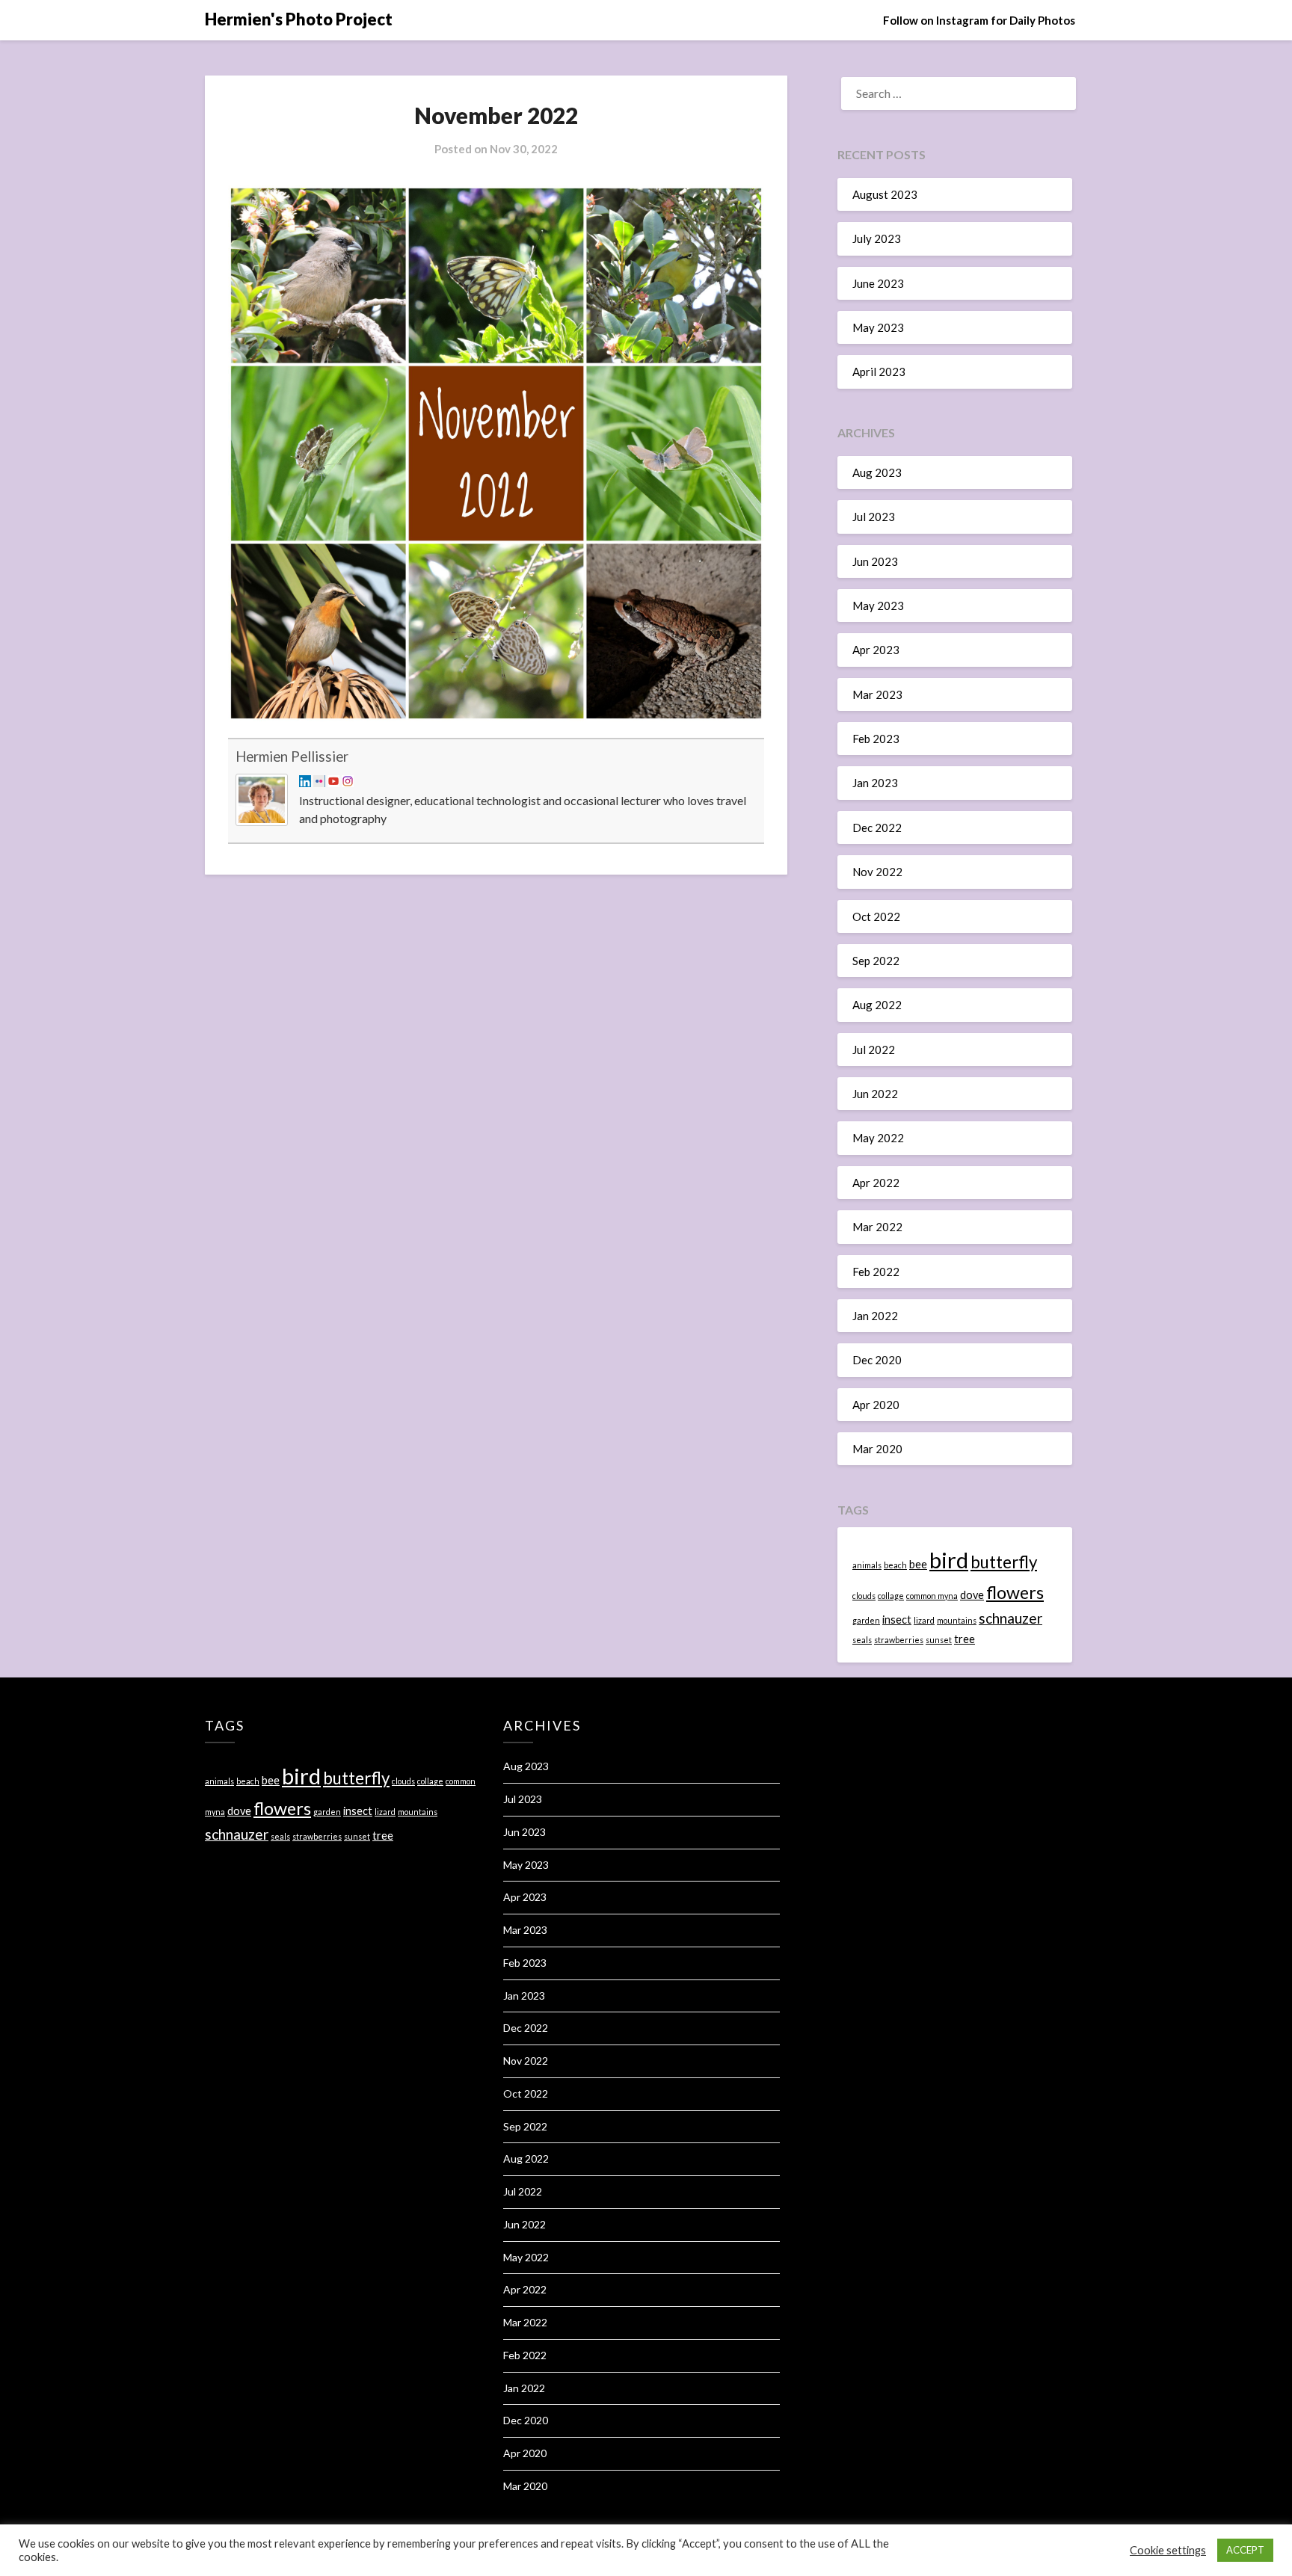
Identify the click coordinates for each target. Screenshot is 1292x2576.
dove (972, 1595)
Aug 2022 (877, 1005)
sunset (939, 1640)
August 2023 (885, 194)
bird (949, 1560)
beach (895, 1565)
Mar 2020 (877, 1449)
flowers (1015, 1592)
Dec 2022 (877, 828)
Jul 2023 (874, 517)
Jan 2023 (875, 783)
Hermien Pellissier (292, 757)
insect (897, 1620)
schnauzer (1010, 1618)
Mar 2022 (877, 1227)
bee (918, 1564)
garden (866, 1620)
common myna (932, 1596)
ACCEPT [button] (1245, 2550)
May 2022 (878, 1138)
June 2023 (878, 283)
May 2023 (878, 327)
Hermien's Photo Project (299, 19)
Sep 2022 (876, 961)
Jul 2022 (874, 1050)
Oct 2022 (876, 916)
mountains (957, 1620)
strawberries (899, 1640)
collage (891, 1596)
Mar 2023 (877, 694)
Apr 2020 (876, 1405)
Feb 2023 (876, 739)
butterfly (1004, 1562)
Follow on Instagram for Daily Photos (979, 20)
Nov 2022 (877, 872)
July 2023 (877, 238)
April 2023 (879, 372)
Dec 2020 (877, 1360)
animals (867, 1565)
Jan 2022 (875, 1316)
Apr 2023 (876, 650)
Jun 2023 (875, 561)
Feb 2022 (876, 1272)
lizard (924, 1620)
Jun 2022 (875, 1094)
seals (862, 1640)
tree (965, 1639)
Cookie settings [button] (1168, 2550)
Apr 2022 (876, 1183)
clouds (864, 1596)
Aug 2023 (877, 472)
